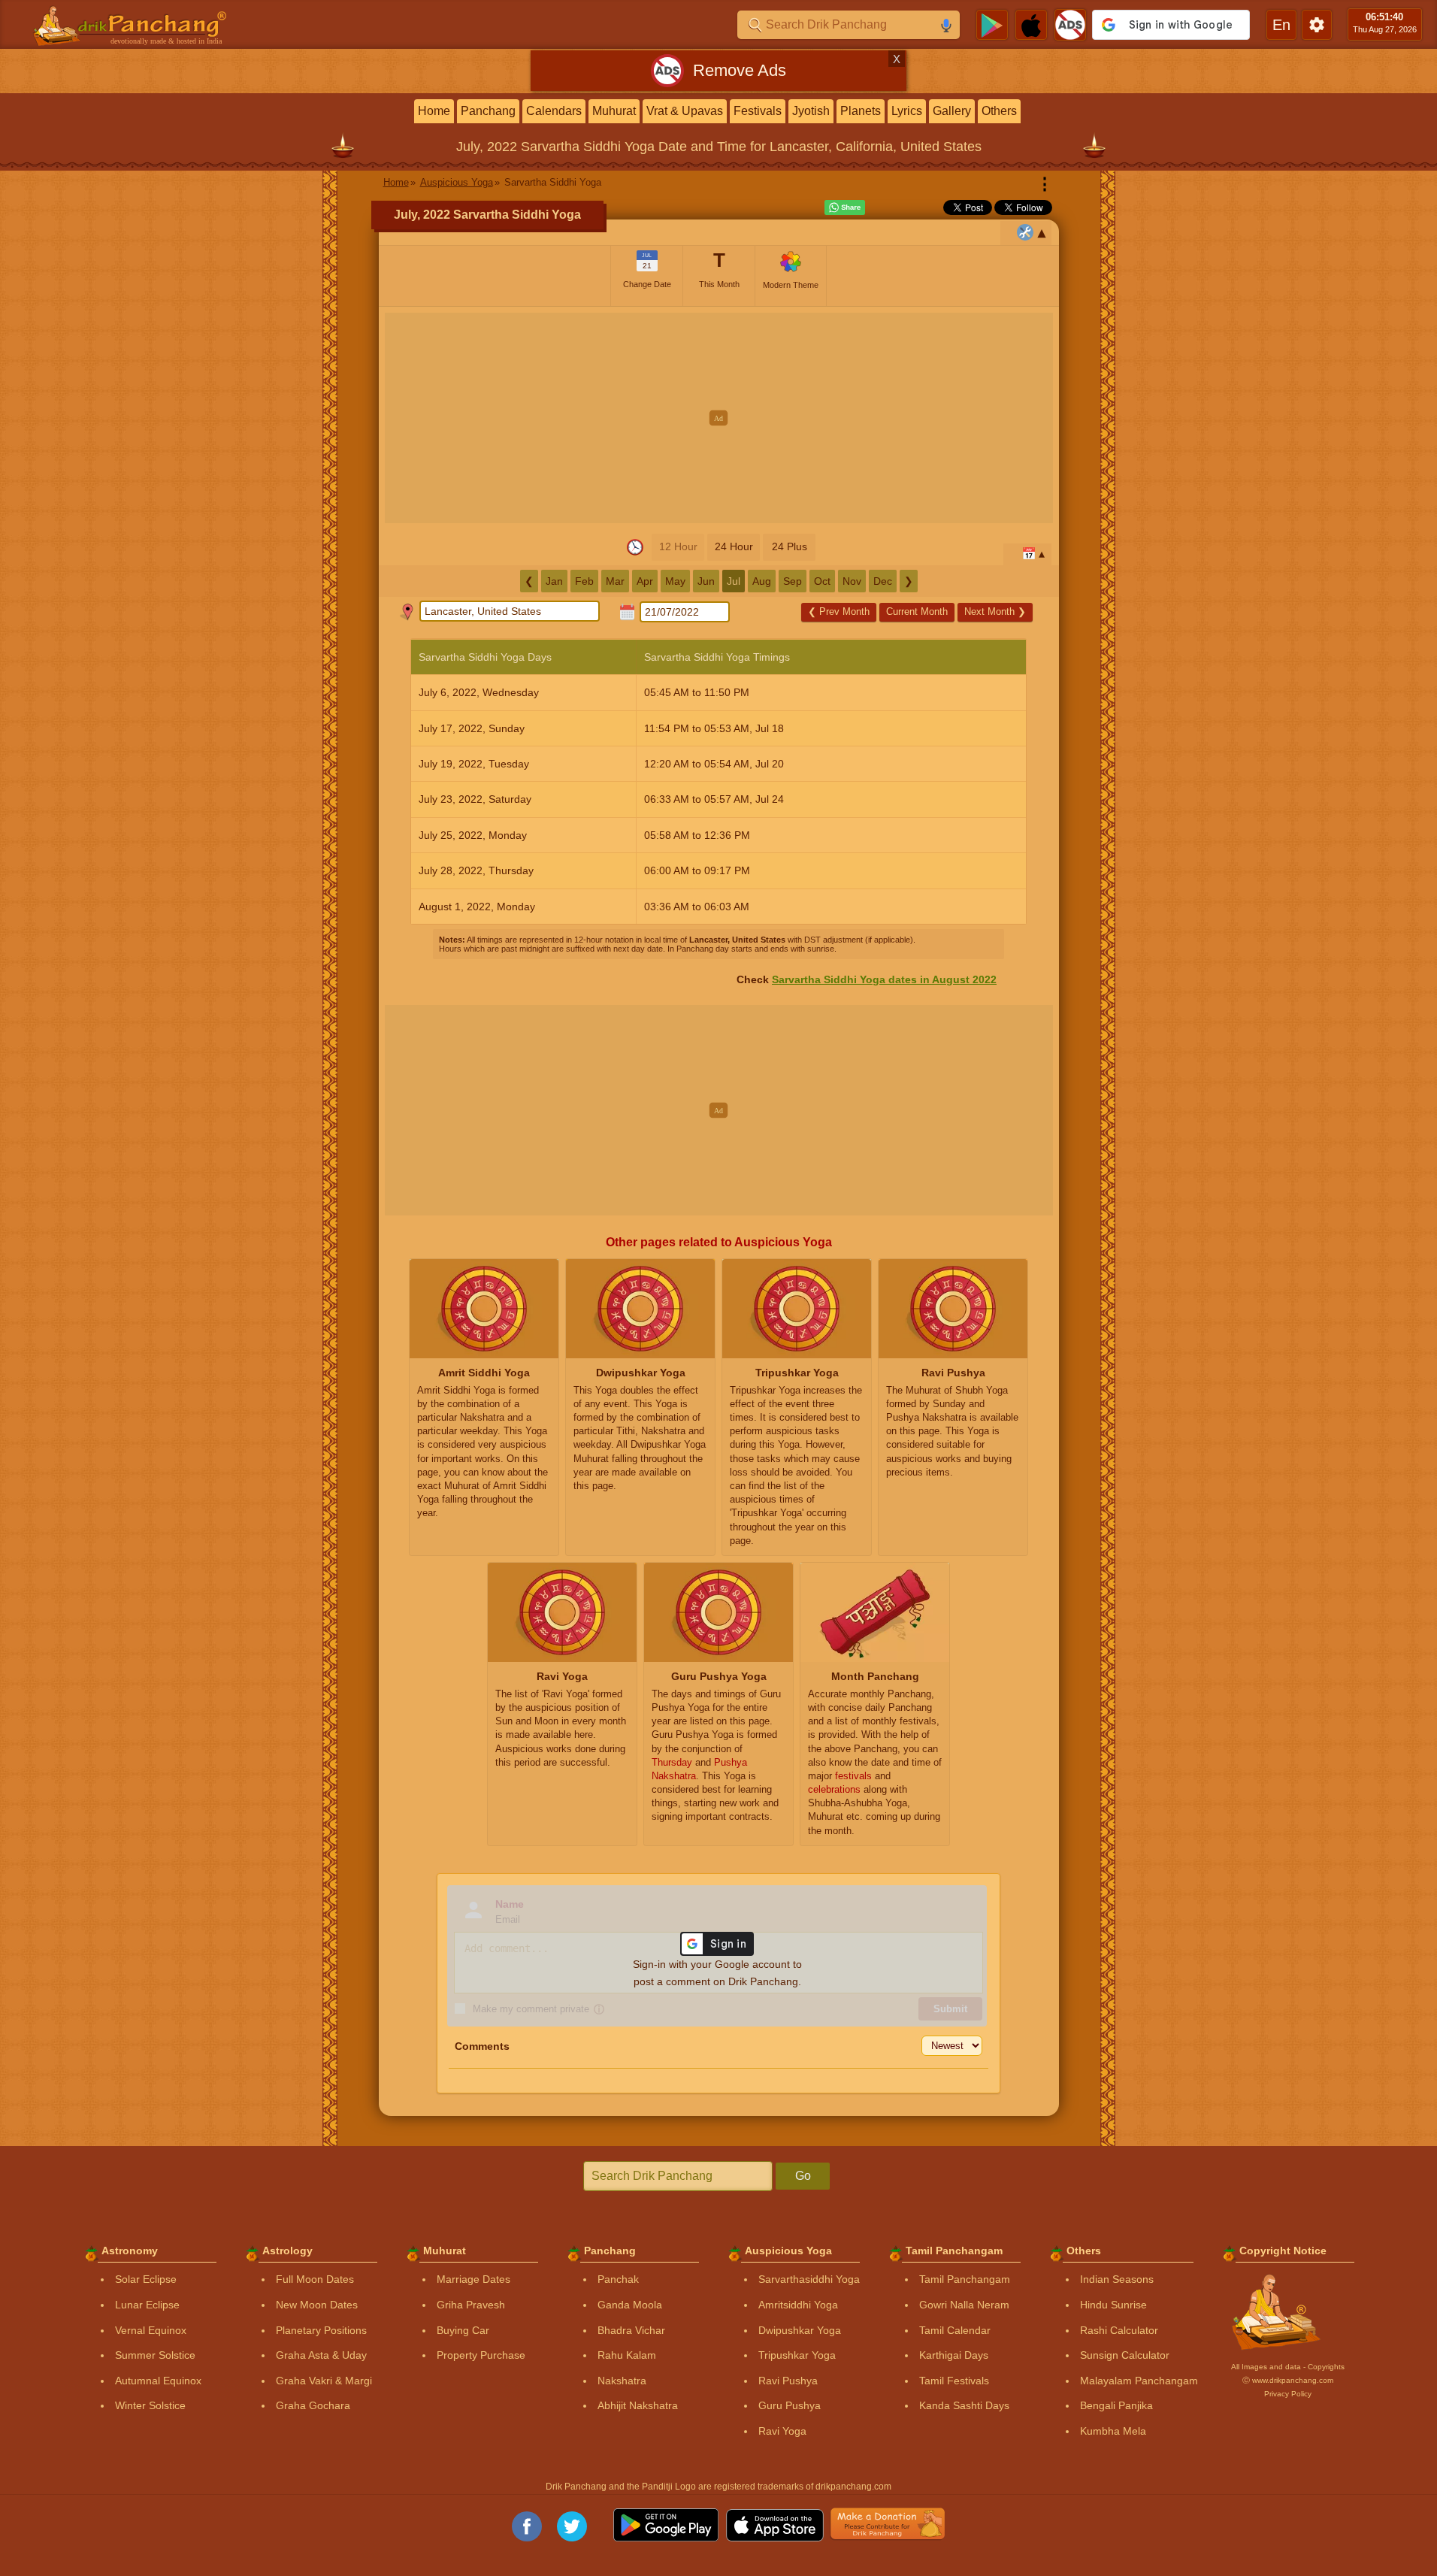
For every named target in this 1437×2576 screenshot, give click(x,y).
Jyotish (811, 111)
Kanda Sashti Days (964, 2405)
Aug (762, 581)
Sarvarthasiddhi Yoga (809, 2279)
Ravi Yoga (782, 2431)
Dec (883, 581)
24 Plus (790, 546)
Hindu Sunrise (1113, 2305)
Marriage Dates (473, 2279)
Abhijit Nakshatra (638, 2405)
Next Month (995, 611)
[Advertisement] (719, 418)
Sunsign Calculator (1125, 2355)
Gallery (952, 111)
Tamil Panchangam (965, 2279)
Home (434, 111)
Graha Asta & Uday (321, 2355)
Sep (793, 581)
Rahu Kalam (627, 2355)
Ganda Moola (630, 2305)
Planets (861, 111)
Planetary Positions (321, 2330)
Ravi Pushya (788, 2381)
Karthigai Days (954, 2355)
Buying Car (463, 2330)
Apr (645, 581)
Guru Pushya (790, 2405)
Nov (852, 581)
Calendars (554, 111)
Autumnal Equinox (158, 2381)
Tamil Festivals (954, 2381)
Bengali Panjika (1116, 2405)
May (675, 581)
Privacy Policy (1288, 2394)
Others (999, 111)
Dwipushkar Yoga (800, 2330)
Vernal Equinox (151, 2330)
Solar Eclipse (146, 2279)
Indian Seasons (1117, 2279)
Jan (554, 581)
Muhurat (614, 111)
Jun (706, 581)
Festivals (758, 111)
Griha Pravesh (471, 2305)
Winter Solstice (150, 2405)
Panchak (618, 2279)
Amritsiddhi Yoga (798, 2305)
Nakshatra (622, 2381)
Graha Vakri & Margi (324, 2381)
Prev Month (839, 611)
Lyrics (907, 111)
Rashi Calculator (1119, 2330)
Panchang (488, 111)
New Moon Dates (317, 2305)
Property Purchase (481, 2355)
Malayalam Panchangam (1139, 2381)
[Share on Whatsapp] (845, 207)
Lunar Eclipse (147, 2305)
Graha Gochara (313, 2405)
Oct (822, 581)
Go (803, 2176)
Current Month (917, 611)
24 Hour (734, 546)
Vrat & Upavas (685, 111)
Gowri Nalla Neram (964, 2305)
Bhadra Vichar (631, 2330)
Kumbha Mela (1113, 2431)
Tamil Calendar (955, 2330)
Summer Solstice (155, 2355)
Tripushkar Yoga (797, 2355)
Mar (615, 581)
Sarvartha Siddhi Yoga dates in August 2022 (884, 979)
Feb (584, 581)
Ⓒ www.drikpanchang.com (1288, 2380)
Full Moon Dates (315, 2279)
